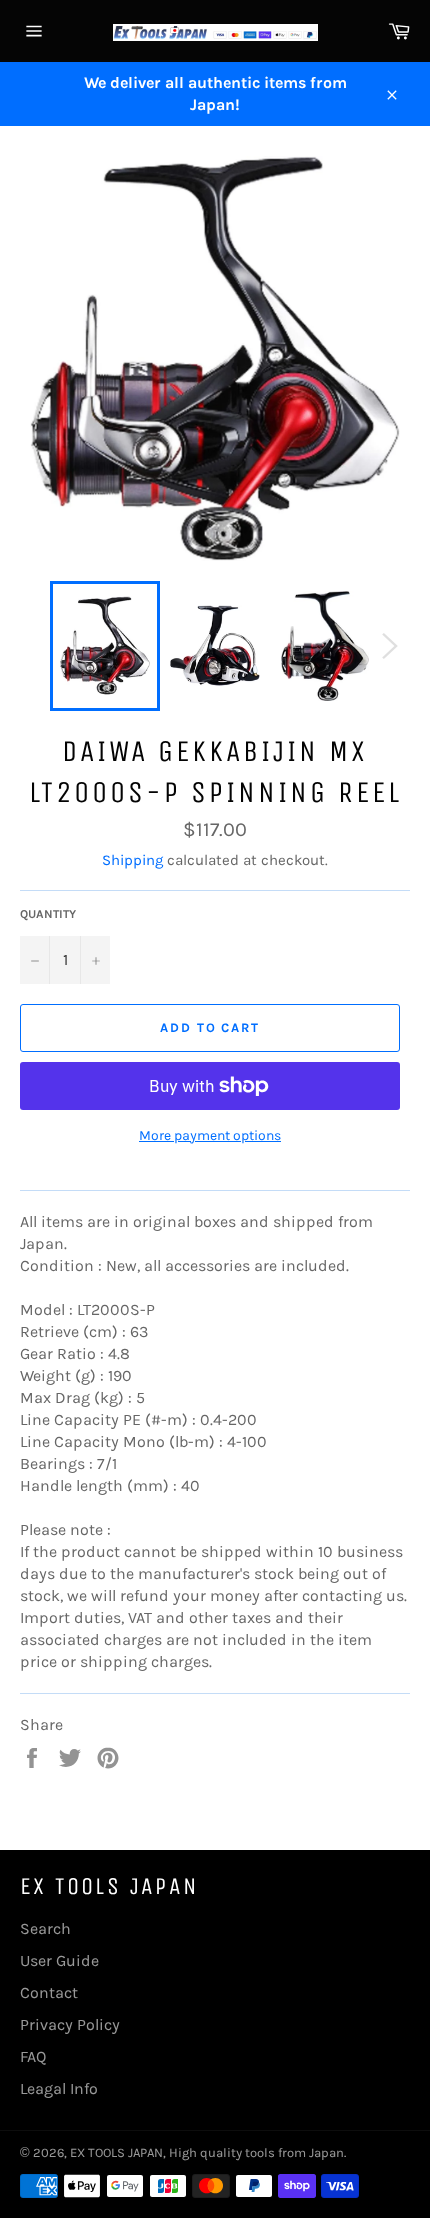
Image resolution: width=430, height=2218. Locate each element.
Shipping (132, 860)
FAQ (33, 2056)
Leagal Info (59, 2088)
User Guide (59, 1960)
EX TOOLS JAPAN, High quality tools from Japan (207, 2152)
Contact (49, 1992)
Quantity (48, 914)
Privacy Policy (70, 2024)
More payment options (210, 1135)
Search (45, 1928)
